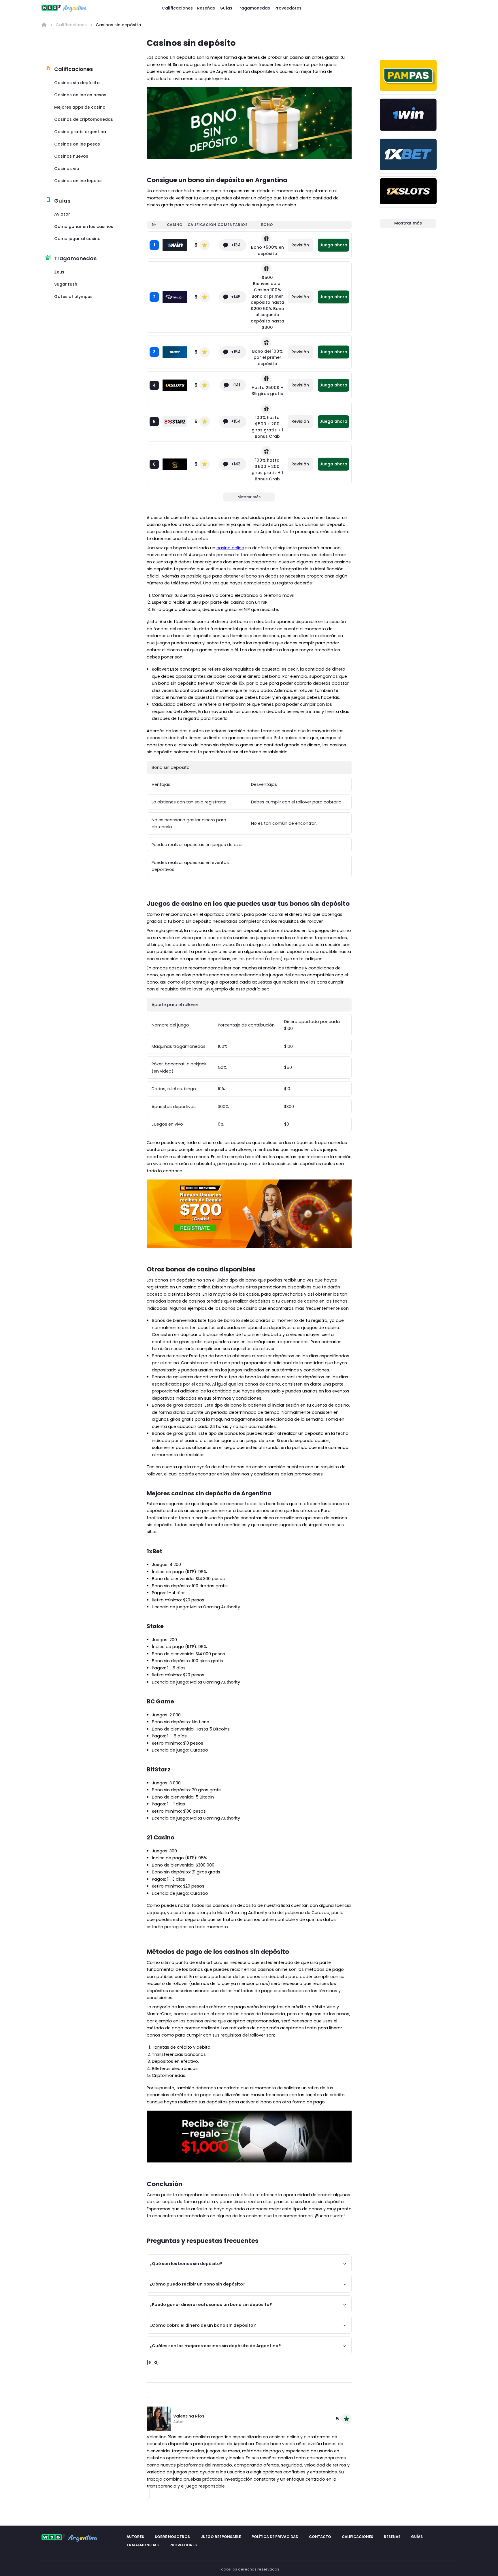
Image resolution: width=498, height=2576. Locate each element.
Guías (226, 8)
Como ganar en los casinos (84, 227)
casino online (230, 548)
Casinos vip (67, 169)
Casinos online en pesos (80, 95)
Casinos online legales (78, 181)
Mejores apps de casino (80, 107)
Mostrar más (249, 497)
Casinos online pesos (77, 144)
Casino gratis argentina (80, 132)
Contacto (320, 2537)
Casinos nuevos (71, 156)
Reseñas (206, 8)
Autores (135, 2537)
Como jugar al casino (77, 239)
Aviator (62, 214)
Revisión (300, 245)
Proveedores (288, 8)
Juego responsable (221, 2537)
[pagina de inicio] (44, 25)
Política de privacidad (275, 2537)
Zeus (59, 272)
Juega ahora (333, 245)
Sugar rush (66, 284)
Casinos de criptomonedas (84, 119)
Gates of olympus (73, 297)
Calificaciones (177, 8)
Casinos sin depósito (77, 83)
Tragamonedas (253, 8)
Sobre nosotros (172, 2537)
